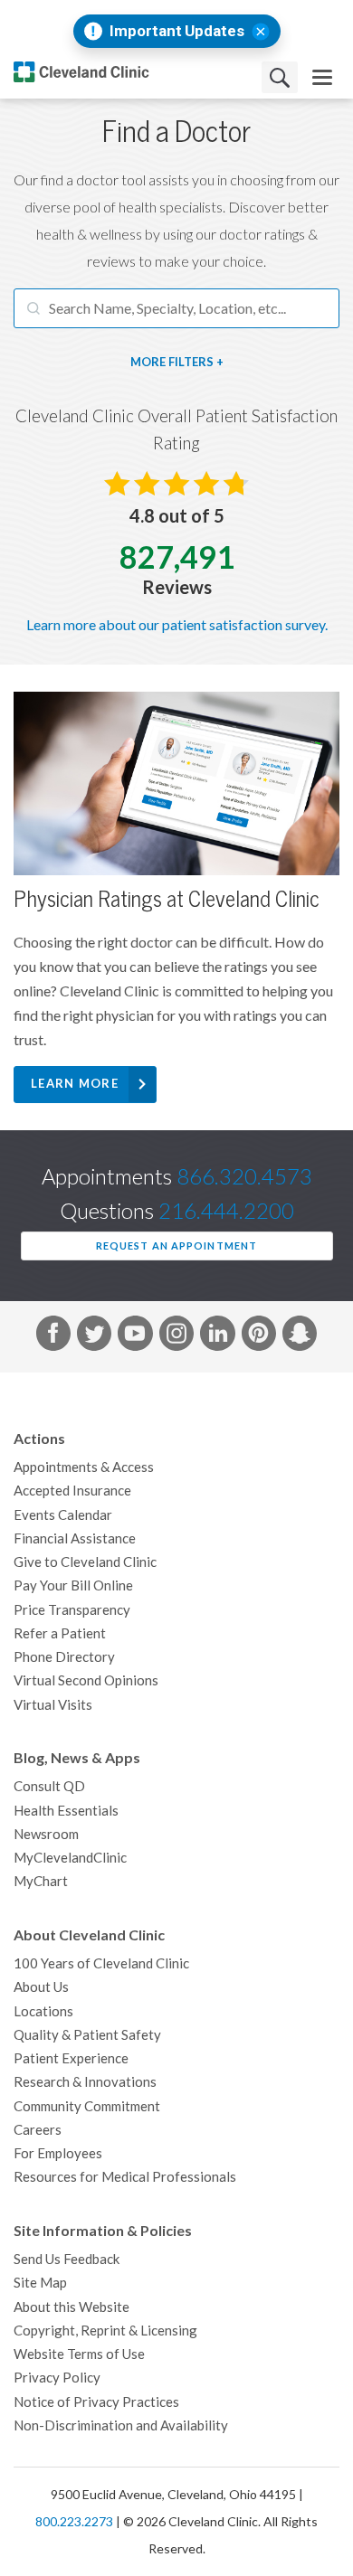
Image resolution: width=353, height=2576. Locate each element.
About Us (41, 1987)
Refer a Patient (60, 1633)
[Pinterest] (259, 1336)
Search (280, 77)
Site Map (40, 2283)
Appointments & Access (84, 1467)
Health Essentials (66, 1811)
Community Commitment (87, 2106)
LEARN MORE (75, 1084)
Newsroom (46, 1834)
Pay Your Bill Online (73, 1585)
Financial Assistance (75, 1538)
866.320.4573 (244, 1177)
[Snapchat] (300, 1336)
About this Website (72, 2307)
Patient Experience (71, 2058)
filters (191, 362)
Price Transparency (72, 1610)
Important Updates (177, 31)
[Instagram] (176, 1336)
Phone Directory (64, 1657)
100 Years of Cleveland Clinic (101, 1963)
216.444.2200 (226, 1211)
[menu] (322, 77)
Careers (38, 2130)
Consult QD (49, 1786)
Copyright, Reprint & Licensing (105, 2331)
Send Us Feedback (67, 2259)
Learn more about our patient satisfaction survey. (177, 625)
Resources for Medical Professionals (125, 2177)
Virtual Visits (53, 1705)
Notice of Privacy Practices (96, 2402)
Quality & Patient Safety (87, 2035)
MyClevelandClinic (70, 1858)
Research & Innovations (85, 2082)
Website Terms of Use (79, 2354)
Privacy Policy (57, 2378)
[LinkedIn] (217, 1336)
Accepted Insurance (72, 1491)
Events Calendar (63, 1515)
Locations (43, 2011)
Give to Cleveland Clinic (85, 1562)
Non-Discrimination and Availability (121, 2425)
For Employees (58, 2153)
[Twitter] (94, 1336)
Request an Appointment (176, 1246)
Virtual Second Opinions (86, 1680)
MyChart (41, 1881)
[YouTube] (135, 1336)
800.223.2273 (74, 2522)
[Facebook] (53, 1336)
